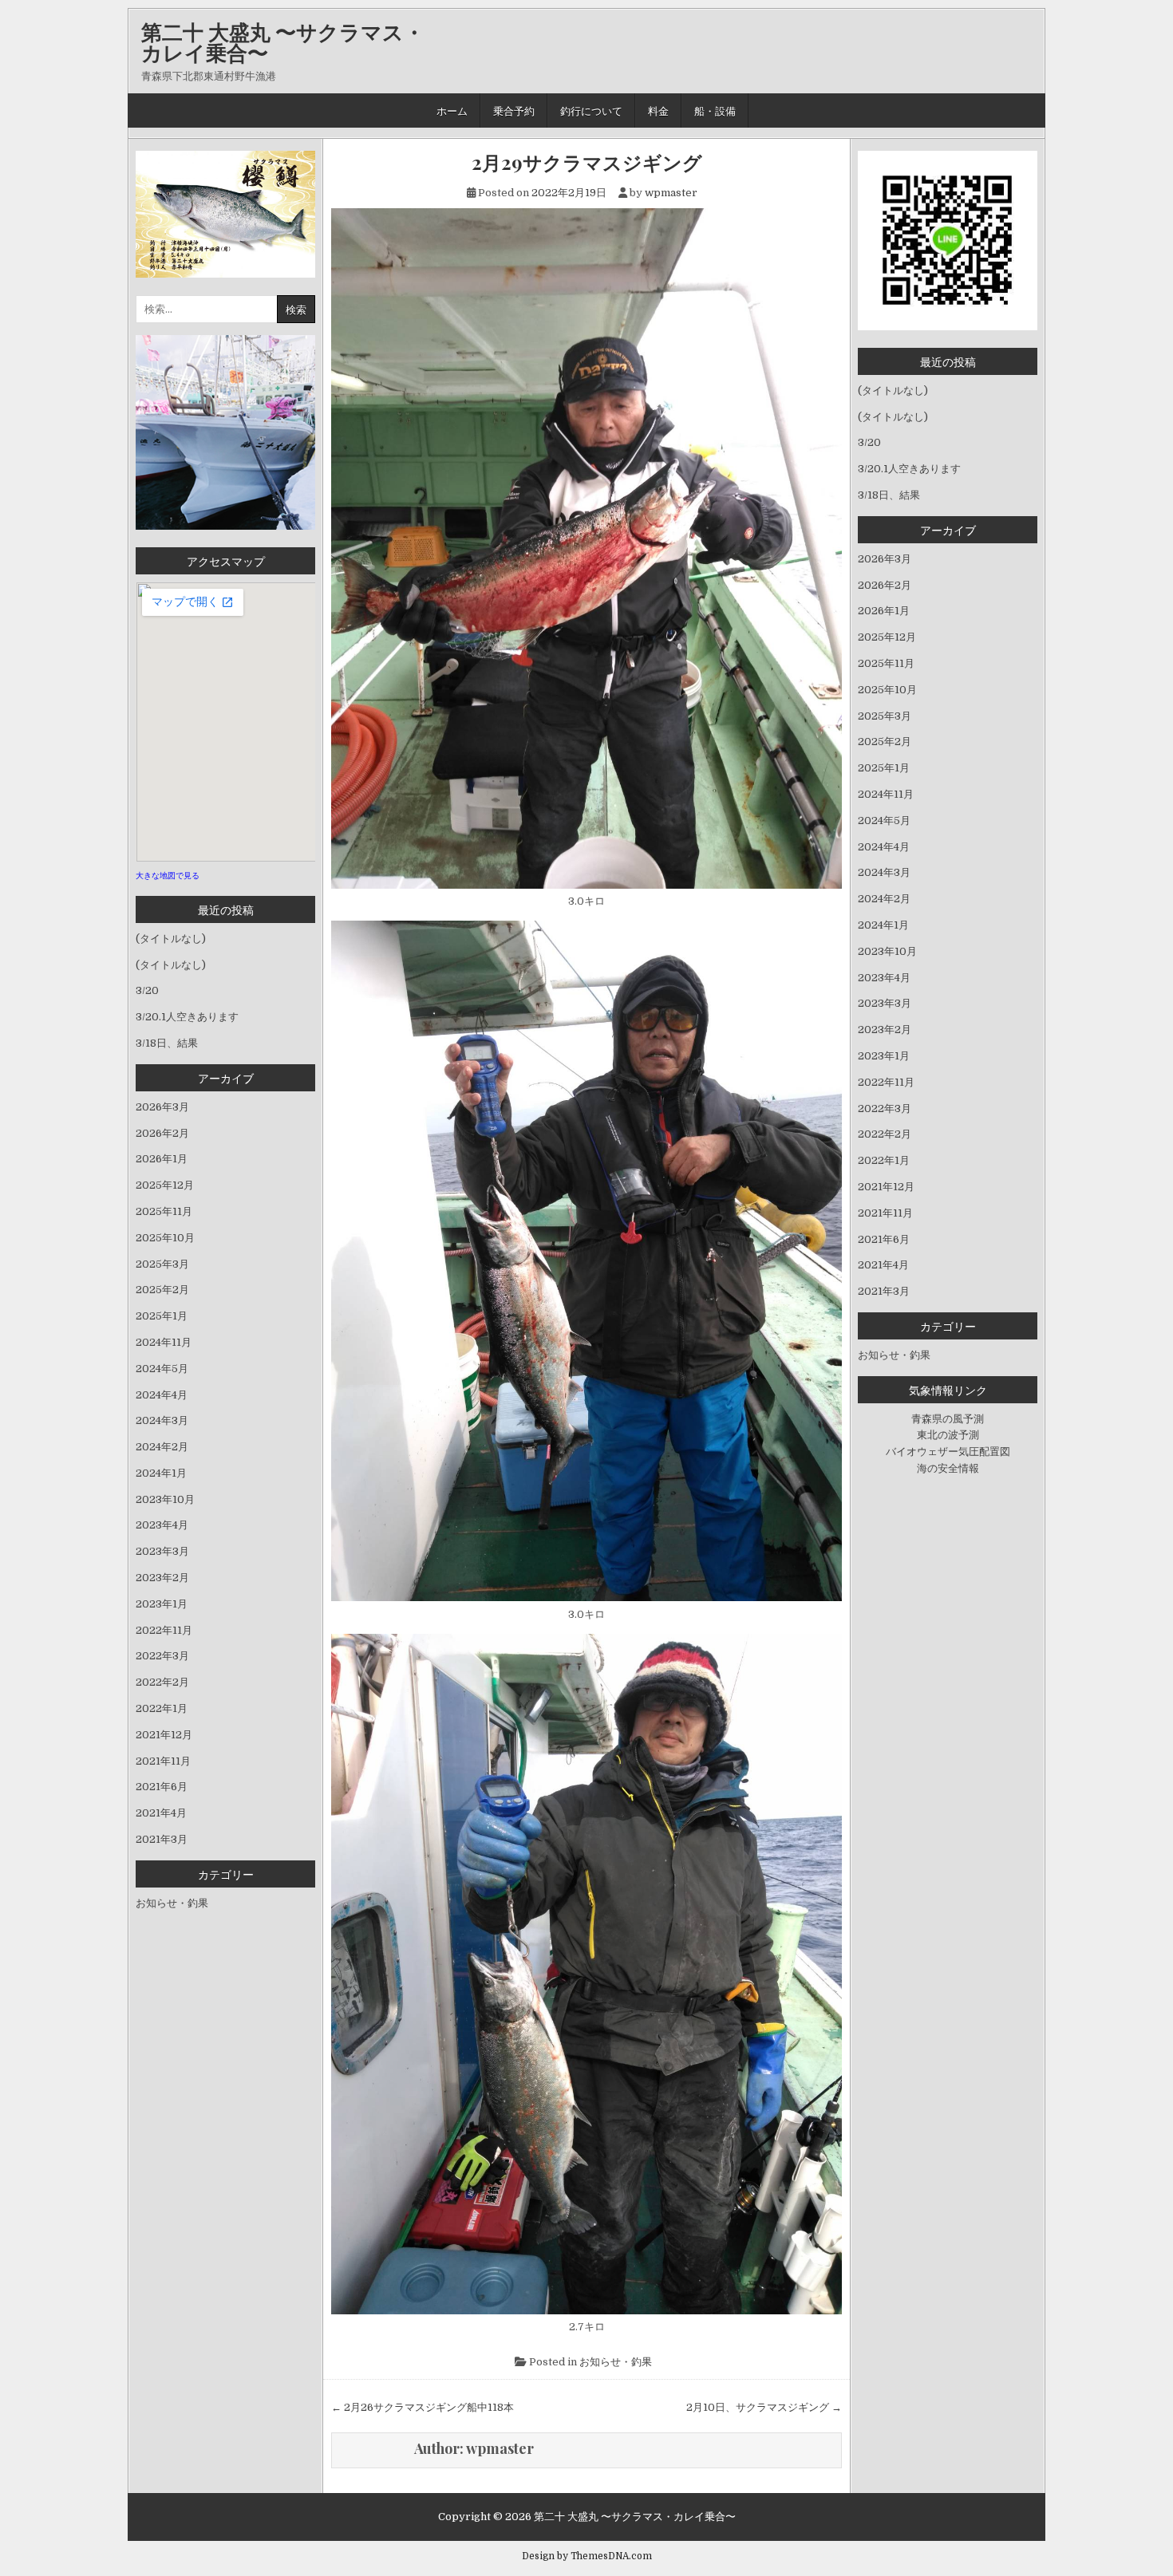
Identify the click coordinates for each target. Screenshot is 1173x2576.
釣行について (591, 110)
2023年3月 (162, 1551)
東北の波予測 (948, 1435)
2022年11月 (164, 1630)
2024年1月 (161, 1473)
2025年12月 (165, 1185)
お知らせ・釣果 (616, 2362)
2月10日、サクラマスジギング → (764, 2407)
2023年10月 (165, 1499)
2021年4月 (161, 1813)
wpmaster (671, 193)
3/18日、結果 (167, 1043)
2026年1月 (162, 1159)
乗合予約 (514, 110)
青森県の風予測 (948, 1419)
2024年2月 (162, 1447)
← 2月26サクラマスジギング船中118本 (423, 2407)
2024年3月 (162, 1420)
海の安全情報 (948, 1468)
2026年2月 (162, 1133)
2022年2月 (162, 1682)
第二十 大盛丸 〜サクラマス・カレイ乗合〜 (283, 42)
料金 (658, 110)
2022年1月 (162, 1708)
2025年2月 (162, 1290)
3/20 (147, 990)
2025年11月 (164, 1211)
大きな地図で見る (168, 876)
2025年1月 (162, 1316)
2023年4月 (162, 1525)
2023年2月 (162, 1578)
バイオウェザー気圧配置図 (948, 1452)
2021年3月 (162, 1839)
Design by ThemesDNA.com (587, 2556)
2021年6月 (162, 1787)
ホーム (452, 110)
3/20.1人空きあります (187, 1017)
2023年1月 (162, 1604)
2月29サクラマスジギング (587, 162)
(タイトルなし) (171, 939)
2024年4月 (162, 1395)
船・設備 (715, 110)
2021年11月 (163, 1761)
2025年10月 (165, 1238)
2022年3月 (162, 1656)
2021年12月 (164, 1735)
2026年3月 (162, 1107)
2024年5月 (162, 1369)
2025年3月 (162, 1264)
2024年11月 (164, 1342)
